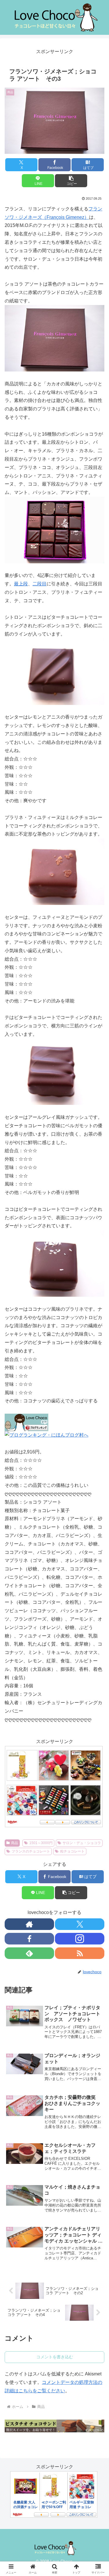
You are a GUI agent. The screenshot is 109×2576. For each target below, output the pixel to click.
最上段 (21, 584)
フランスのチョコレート (31, 1851)
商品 (15, 1843)
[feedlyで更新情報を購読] (29, 1953)
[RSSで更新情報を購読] (80, 1953)
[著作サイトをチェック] (29, 1924)
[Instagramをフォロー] (80, 1939)
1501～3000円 (41, 1843)
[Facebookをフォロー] (29, 1939)
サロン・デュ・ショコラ (82, 1843)
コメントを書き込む (55, 2357)
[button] (71, 181)
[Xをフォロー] (80, 1924)
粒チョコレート (72, 1851)
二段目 (40, 584)
